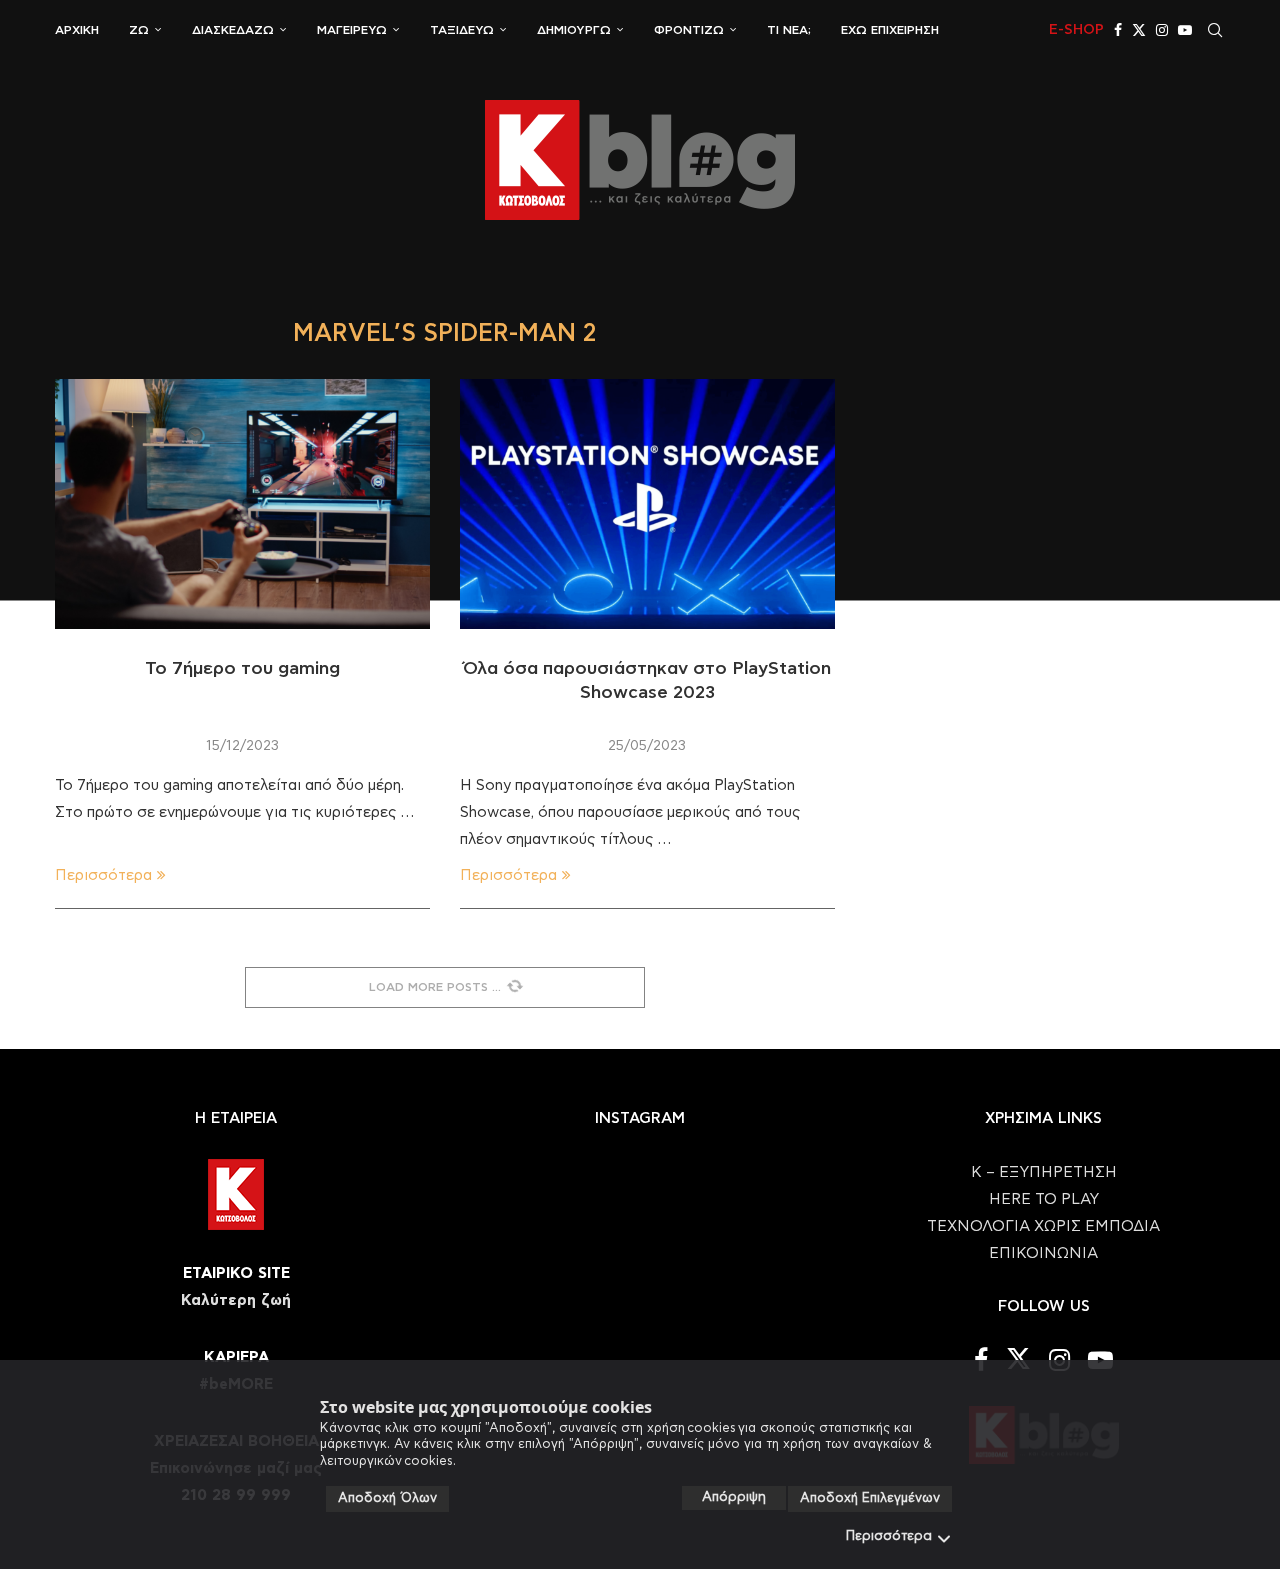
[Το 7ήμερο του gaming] (242, 504)
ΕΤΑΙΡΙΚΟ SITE (236, 1273)
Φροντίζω (689, 30)
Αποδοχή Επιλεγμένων (870, 1498)
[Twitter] (1139, 30)
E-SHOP (1076, 30)
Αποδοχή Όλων (387, 1498)
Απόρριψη (734, 1497)
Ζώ (139, 30)
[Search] (1215, 30)
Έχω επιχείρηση (890, 30)
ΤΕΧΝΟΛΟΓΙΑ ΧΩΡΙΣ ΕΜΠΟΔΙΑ (1043, 1226)
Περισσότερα (889, 1536)
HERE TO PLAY (1044, 1199)
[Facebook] (1118, 30)
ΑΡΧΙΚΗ (77, 30)
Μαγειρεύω (352, 30)
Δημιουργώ (574, 30)
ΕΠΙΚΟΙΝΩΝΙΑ (1043, 1253)
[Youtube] (1185, 30)
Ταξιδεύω (462, 30)
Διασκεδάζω (233, 30)
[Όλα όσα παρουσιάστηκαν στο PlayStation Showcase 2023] (647, 504)
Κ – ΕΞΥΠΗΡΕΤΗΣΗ (1044, 1172)
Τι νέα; (789, 30)
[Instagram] (1162, 30)
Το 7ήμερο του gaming (242, 669)
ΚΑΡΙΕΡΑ (236, 1357)
